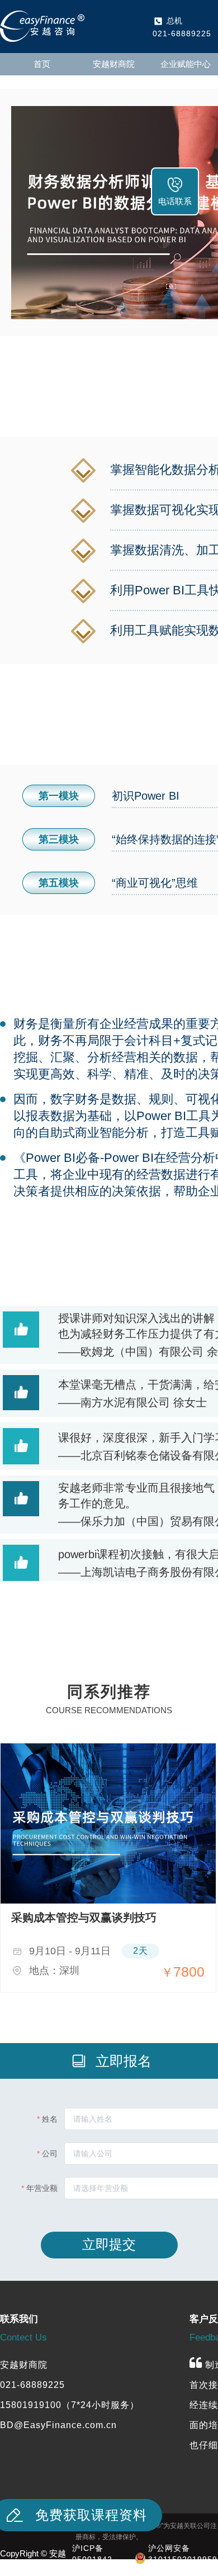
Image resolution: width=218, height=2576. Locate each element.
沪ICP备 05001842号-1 (92, 2559)
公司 (50, 2154)
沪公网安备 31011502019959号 (183, 2559)
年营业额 (42, 2188)
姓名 (50, 2119)
